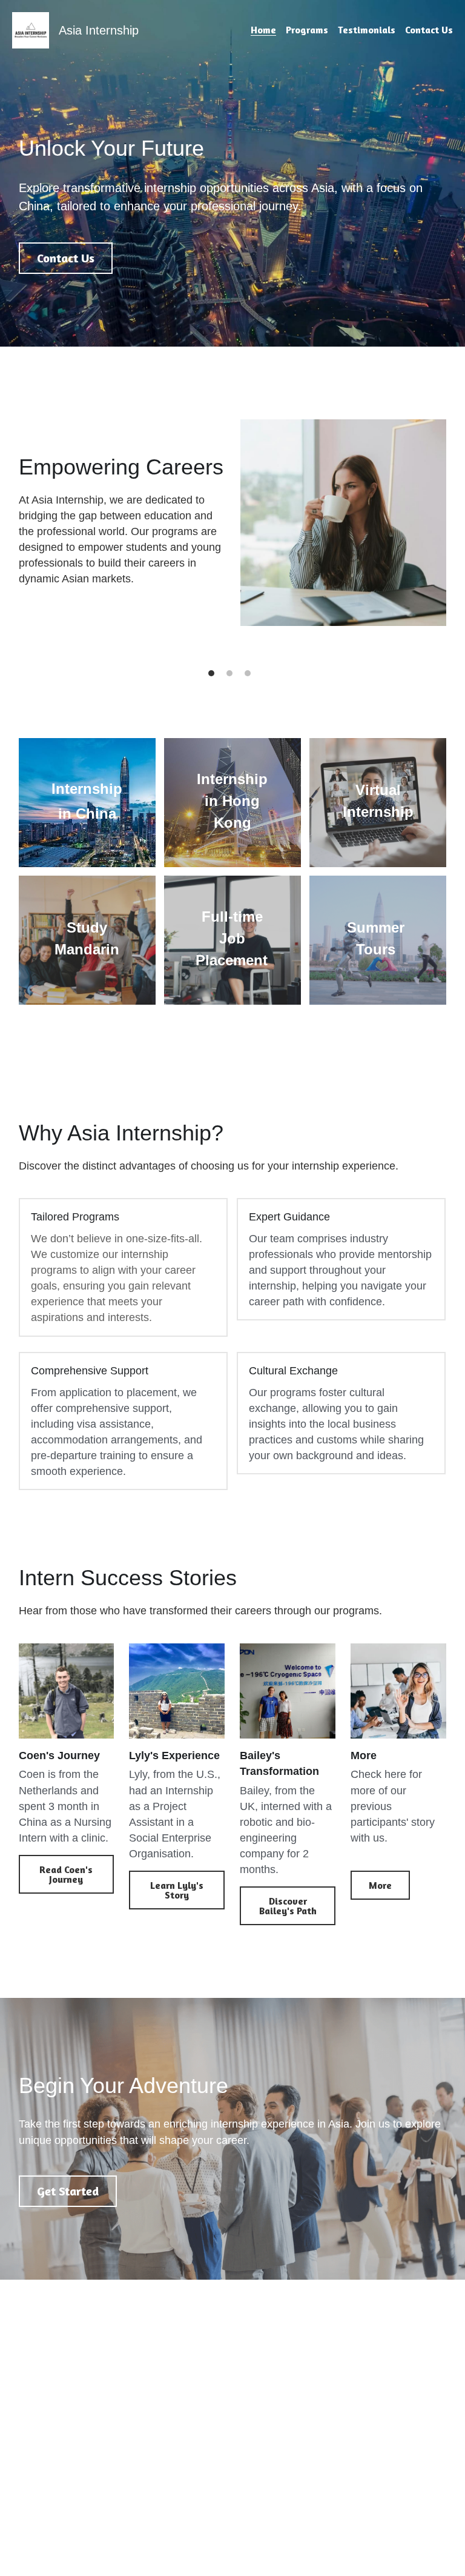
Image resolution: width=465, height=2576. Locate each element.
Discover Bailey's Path (288, 1906)
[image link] (31, 29)
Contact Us (66, 258)
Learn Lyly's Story (177, 1890)
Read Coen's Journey (66, 1874)
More (380, 1885)
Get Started (68, 2191)
